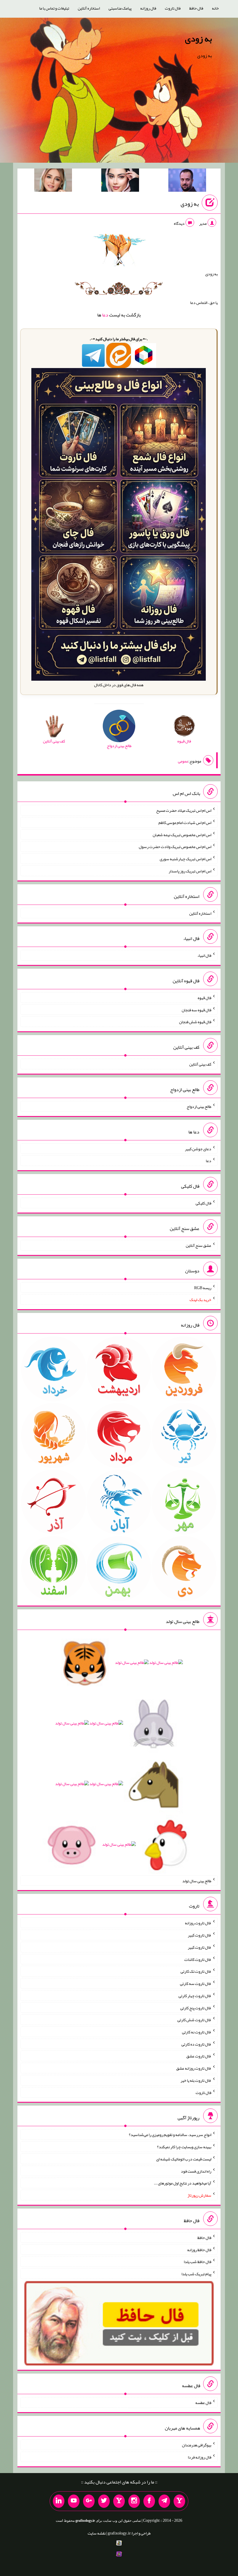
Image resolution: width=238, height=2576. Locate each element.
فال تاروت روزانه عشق (194, 2068)
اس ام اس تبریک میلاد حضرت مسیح (184, 810)
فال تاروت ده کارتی (196, 2044)
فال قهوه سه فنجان (196, 1010)
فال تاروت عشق (199, 2056)
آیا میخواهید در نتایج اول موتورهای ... (183, 2183)
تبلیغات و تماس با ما (54, 8)
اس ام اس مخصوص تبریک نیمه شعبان (182, 834)
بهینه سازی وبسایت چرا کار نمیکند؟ (184, 2147)
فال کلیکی (203, 1203)
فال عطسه (203, 2403)
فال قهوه (204, 998)
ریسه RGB (203, 1287)
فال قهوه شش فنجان (195, 1022)
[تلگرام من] (164, 2501)
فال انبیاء (204, 955)
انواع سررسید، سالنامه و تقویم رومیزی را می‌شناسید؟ (170, 2135)
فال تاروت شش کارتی (194, 2020)
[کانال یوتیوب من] (74, 2501)
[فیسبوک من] (149, 2501)
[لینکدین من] (59, 2501)
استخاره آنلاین (89, 8)
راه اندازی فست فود (196, 2171)
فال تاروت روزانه (198, 1923)
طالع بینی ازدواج (199, 1106)
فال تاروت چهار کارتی (195, 1996)
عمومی (183, 761)
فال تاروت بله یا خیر (196, 2080)
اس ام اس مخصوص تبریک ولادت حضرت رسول (175, 847)
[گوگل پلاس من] (89, 2501)
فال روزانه (148, 8)
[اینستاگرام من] (134, 2501)
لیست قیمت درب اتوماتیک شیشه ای (184, 2159)
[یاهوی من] (179, 2501)
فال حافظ (196, 8)
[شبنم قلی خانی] (53, 181)
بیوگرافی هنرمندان (197, 2445)
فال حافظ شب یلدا (198, 2262)
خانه (215, 8)
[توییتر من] (104, 2501)
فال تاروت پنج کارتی (196, 2008)
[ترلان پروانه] (120, 181)
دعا (105, 315)
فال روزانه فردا (200, 2457)
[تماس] (119, 2501)
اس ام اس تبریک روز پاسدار (190, 871)
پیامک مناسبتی (120, 8)
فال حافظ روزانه (199, 2249)
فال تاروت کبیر (200, 1935)
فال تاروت (173, 8)
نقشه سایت (97, 2533)
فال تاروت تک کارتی (196, 1971)
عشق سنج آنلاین (199, 1245)
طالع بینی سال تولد (197, 1881)
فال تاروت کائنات (198, 1959)
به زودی (198, 39)
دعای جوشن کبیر (198, 1148)
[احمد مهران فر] (187, 181)
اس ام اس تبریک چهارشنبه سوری (185, 859)
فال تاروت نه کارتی (197, 2032)
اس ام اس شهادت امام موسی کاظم (185, 823)
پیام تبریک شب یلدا (196, 2274)
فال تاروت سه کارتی (196, 1983)
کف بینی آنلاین (200, 1064)
